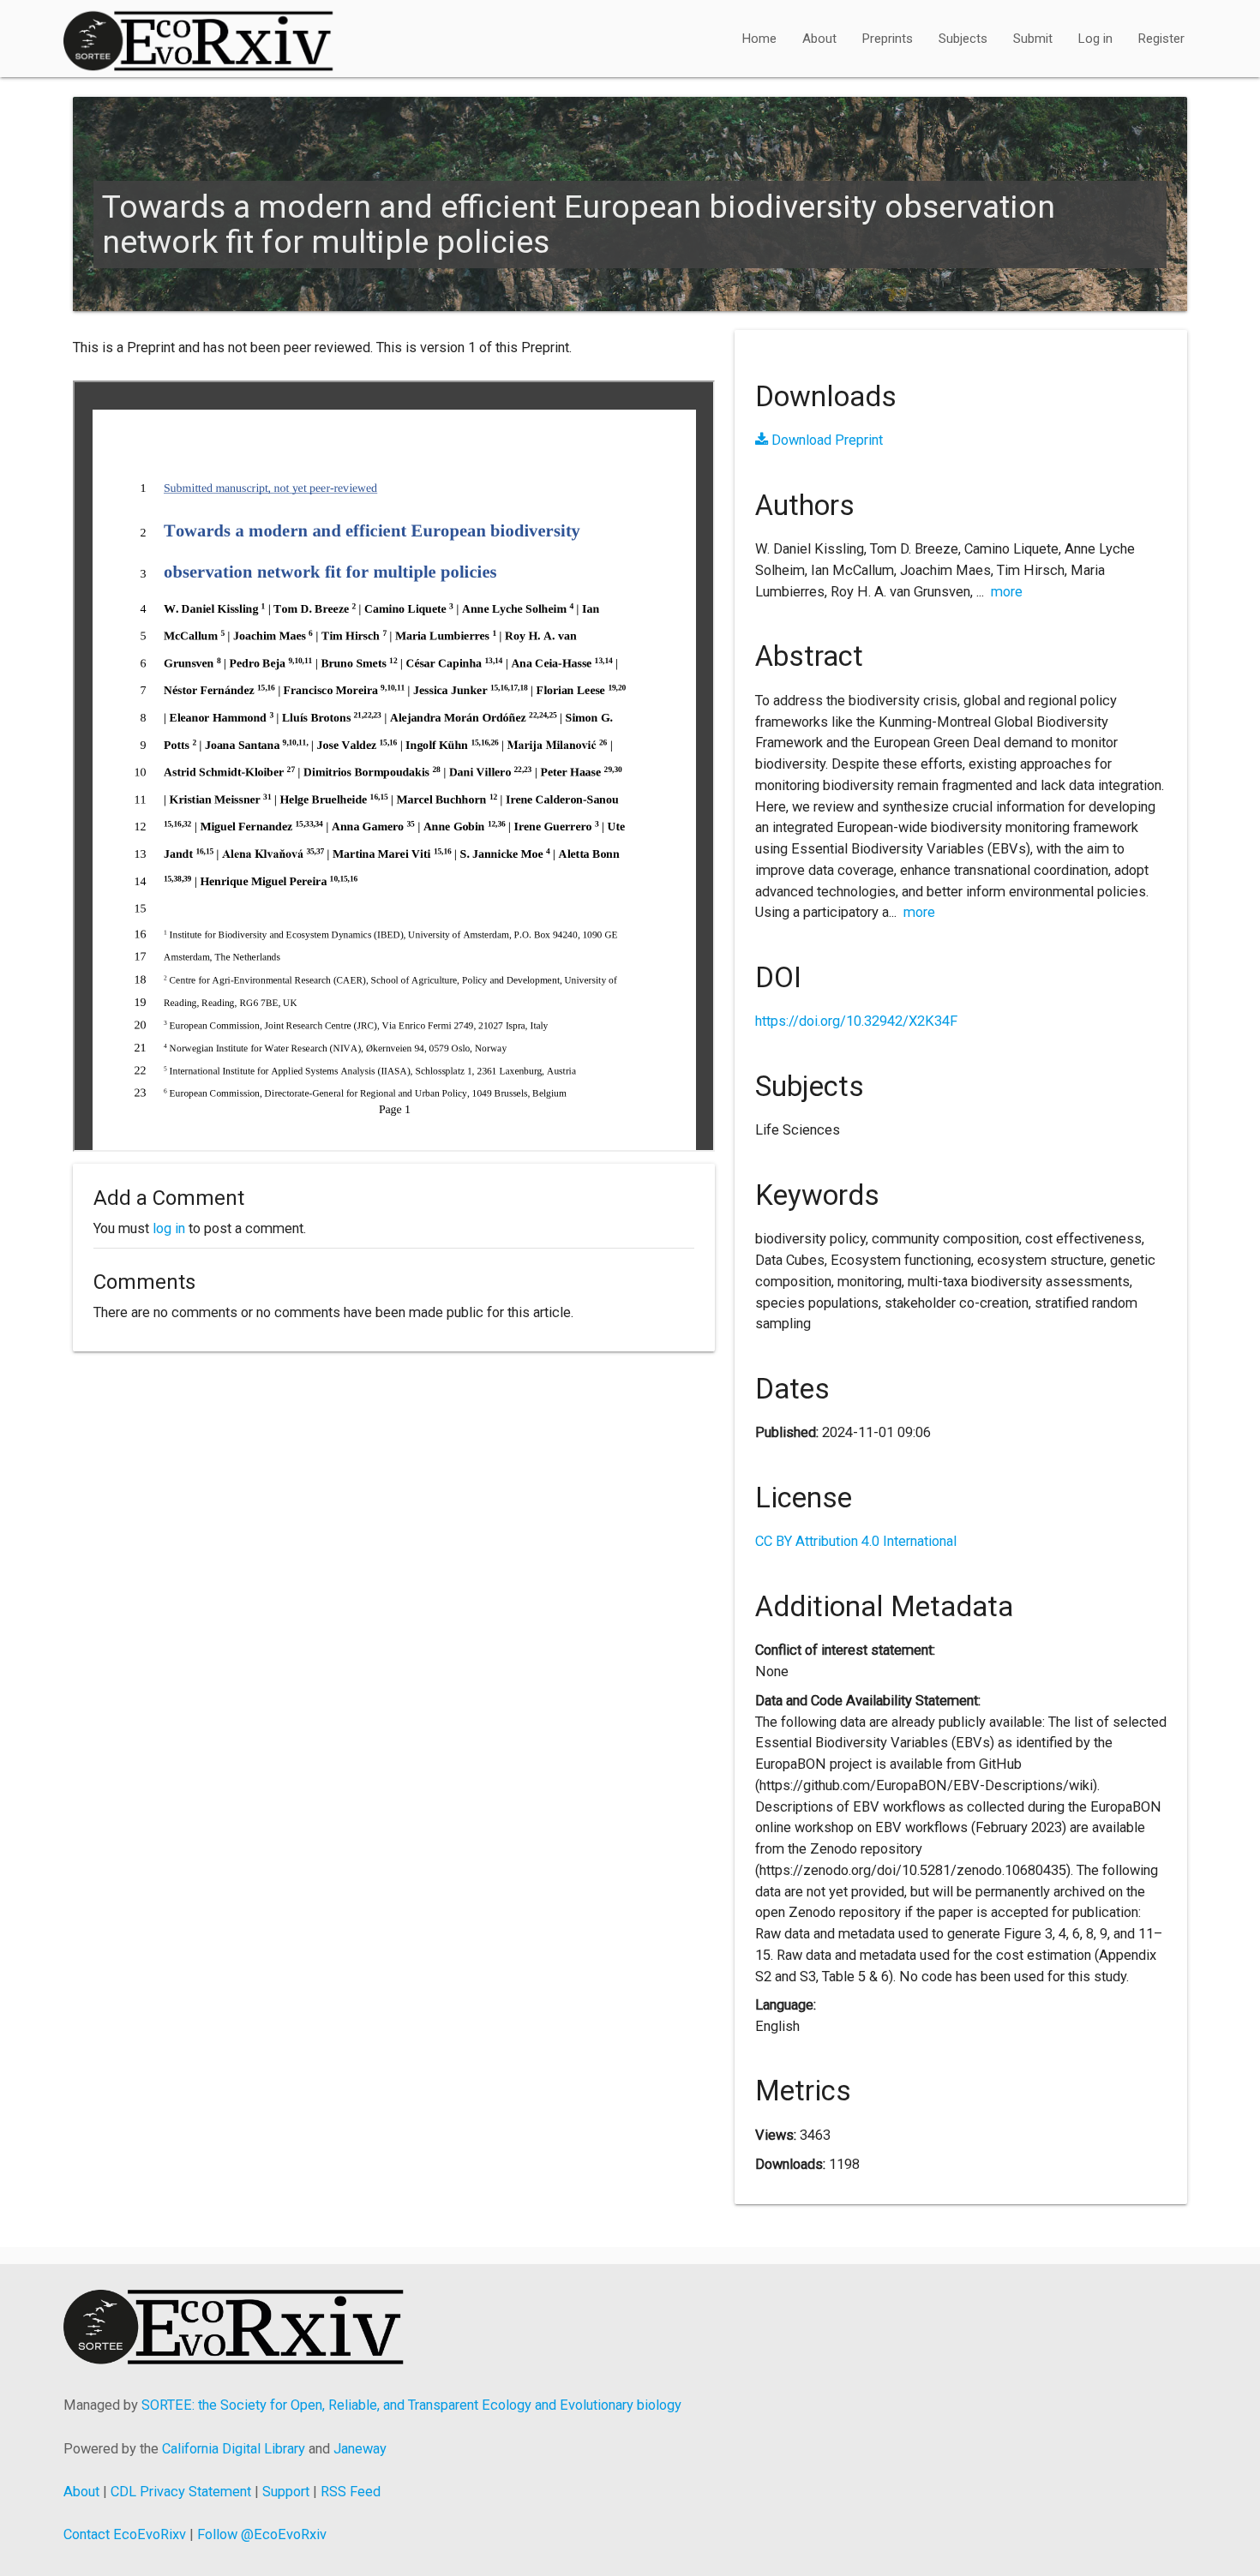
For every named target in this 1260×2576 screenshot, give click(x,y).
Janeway (360, 2449)
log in (169, 1228)
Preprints (888, 39)
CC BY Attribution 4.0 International (856, 1541)
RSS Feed (351, 2492)
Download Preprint (825, 440)
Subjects (963, 39)
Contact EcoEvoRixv (125, 2534)
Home (759, 39)
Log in (1095, 39)
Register (1161, 39)
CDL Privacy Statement (181, 2492)
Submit (1033, 39)
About (819, 39)
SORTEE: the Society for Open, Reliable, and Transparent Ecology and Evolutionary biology (411, 2405)
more (1007, 592)
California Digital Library (234, 2449)
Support (286, 2492)
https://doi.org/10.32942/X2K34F (856, 1021)
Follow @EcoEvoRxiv (262, 2534)
